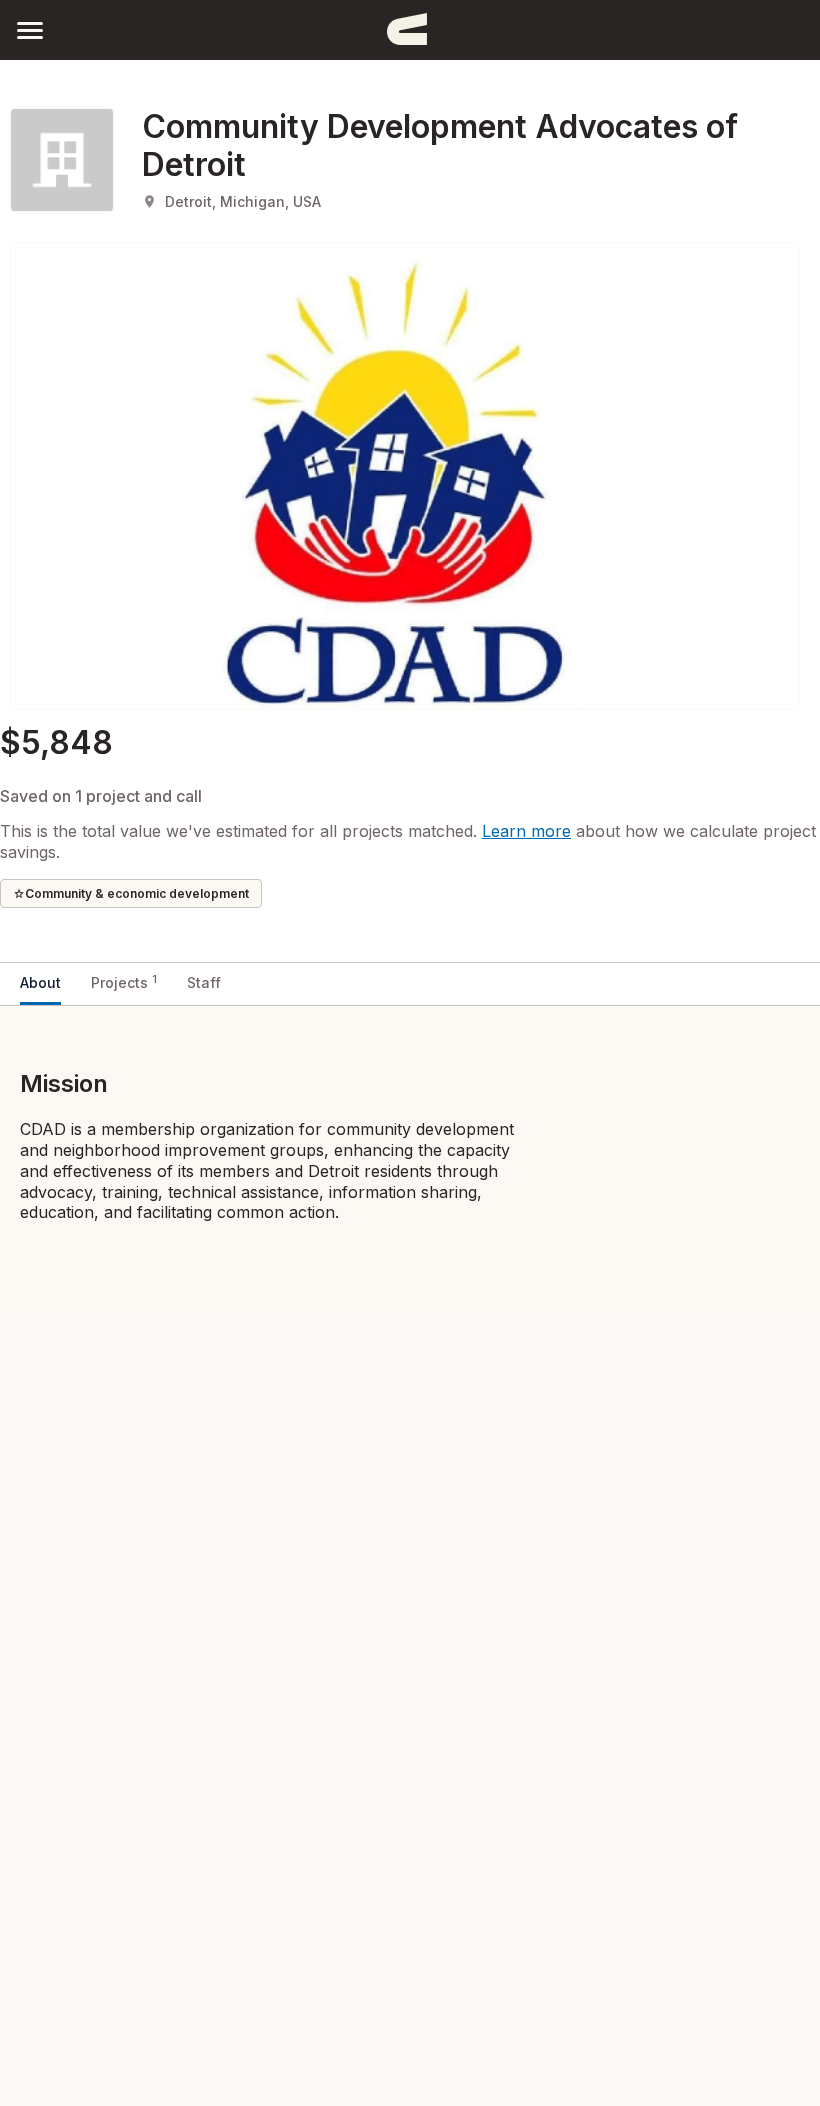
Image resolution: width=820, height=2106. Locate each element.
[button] (30, 29)
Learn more (526, 831)
